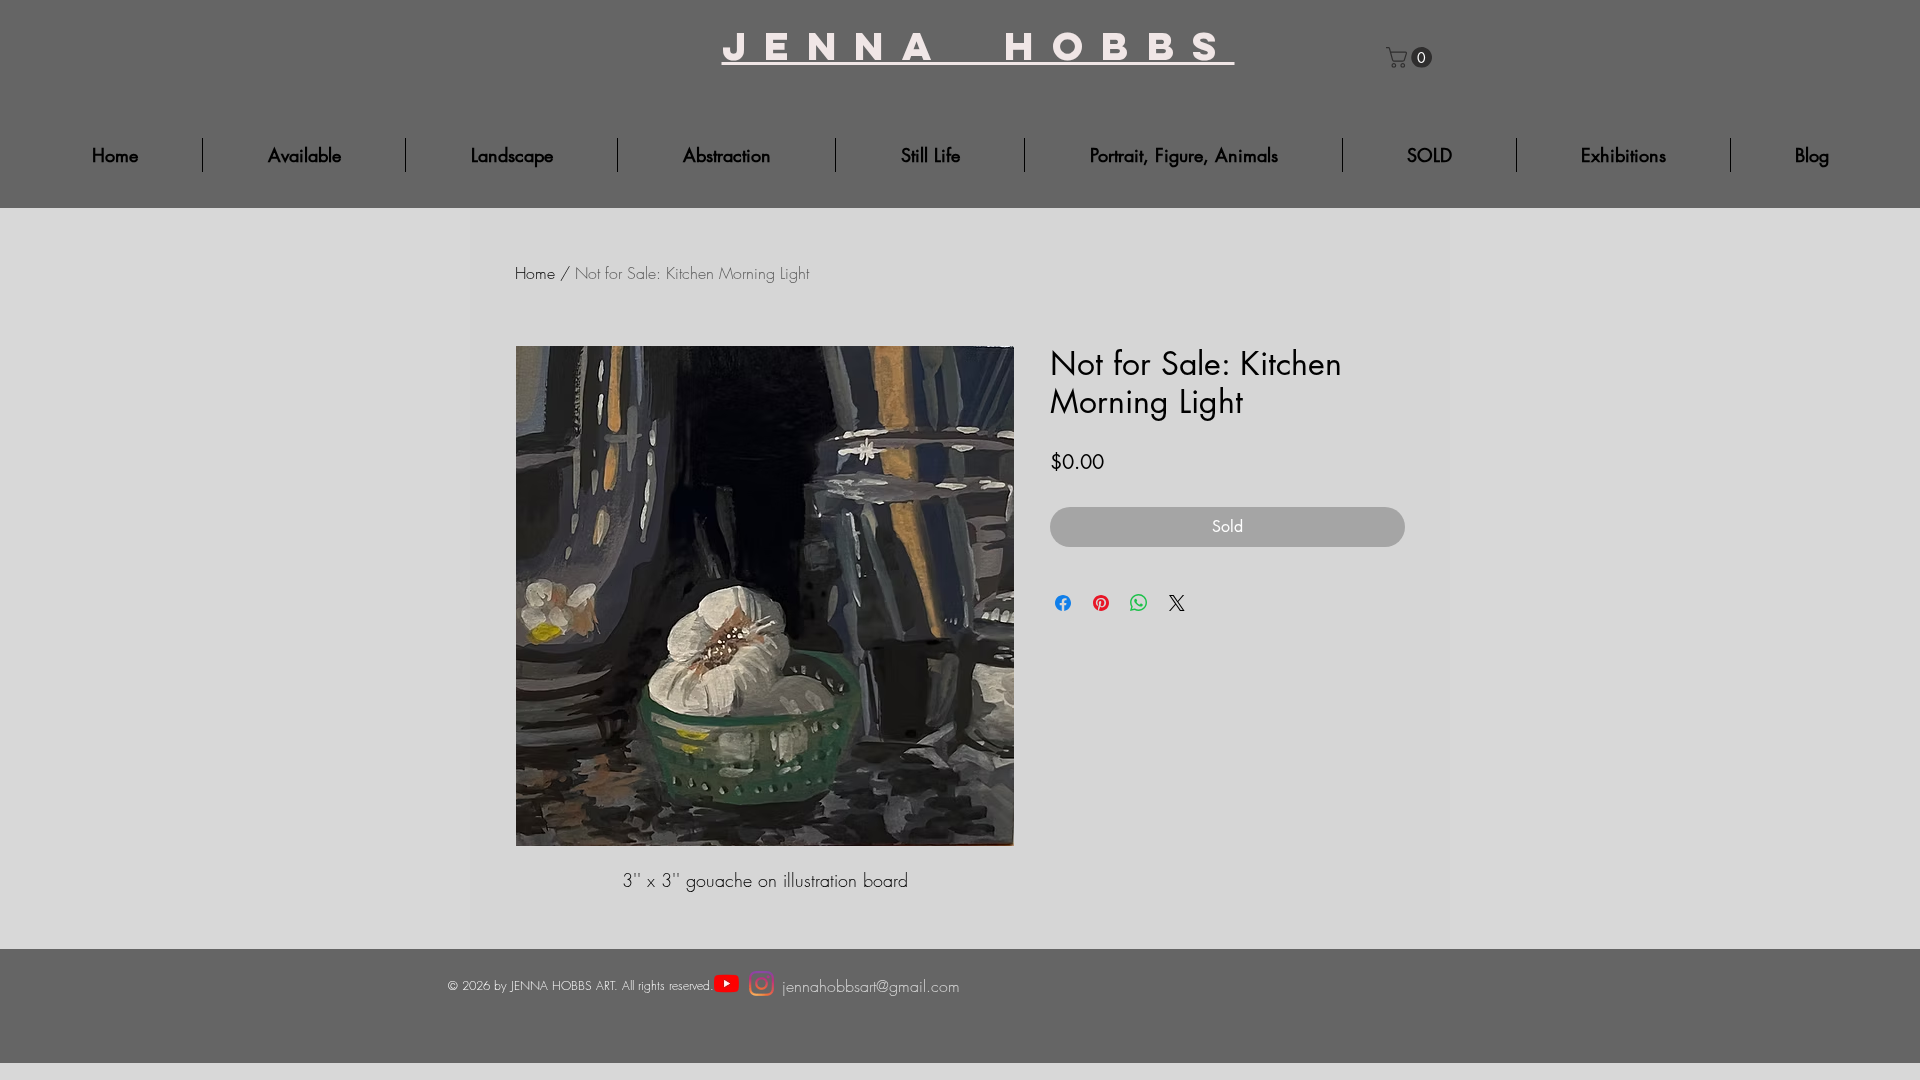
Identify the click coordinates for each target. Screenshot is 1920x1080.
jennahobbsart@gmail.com (871, 986)
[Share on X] (1177, 603)
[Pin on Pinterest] (1101, 603)
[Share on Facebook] (1063, 603)
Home (535, 273)
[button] (1411, 57)
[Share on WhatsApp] (1139, 603)
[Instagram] (761, 983)
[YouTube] (726, 983)
